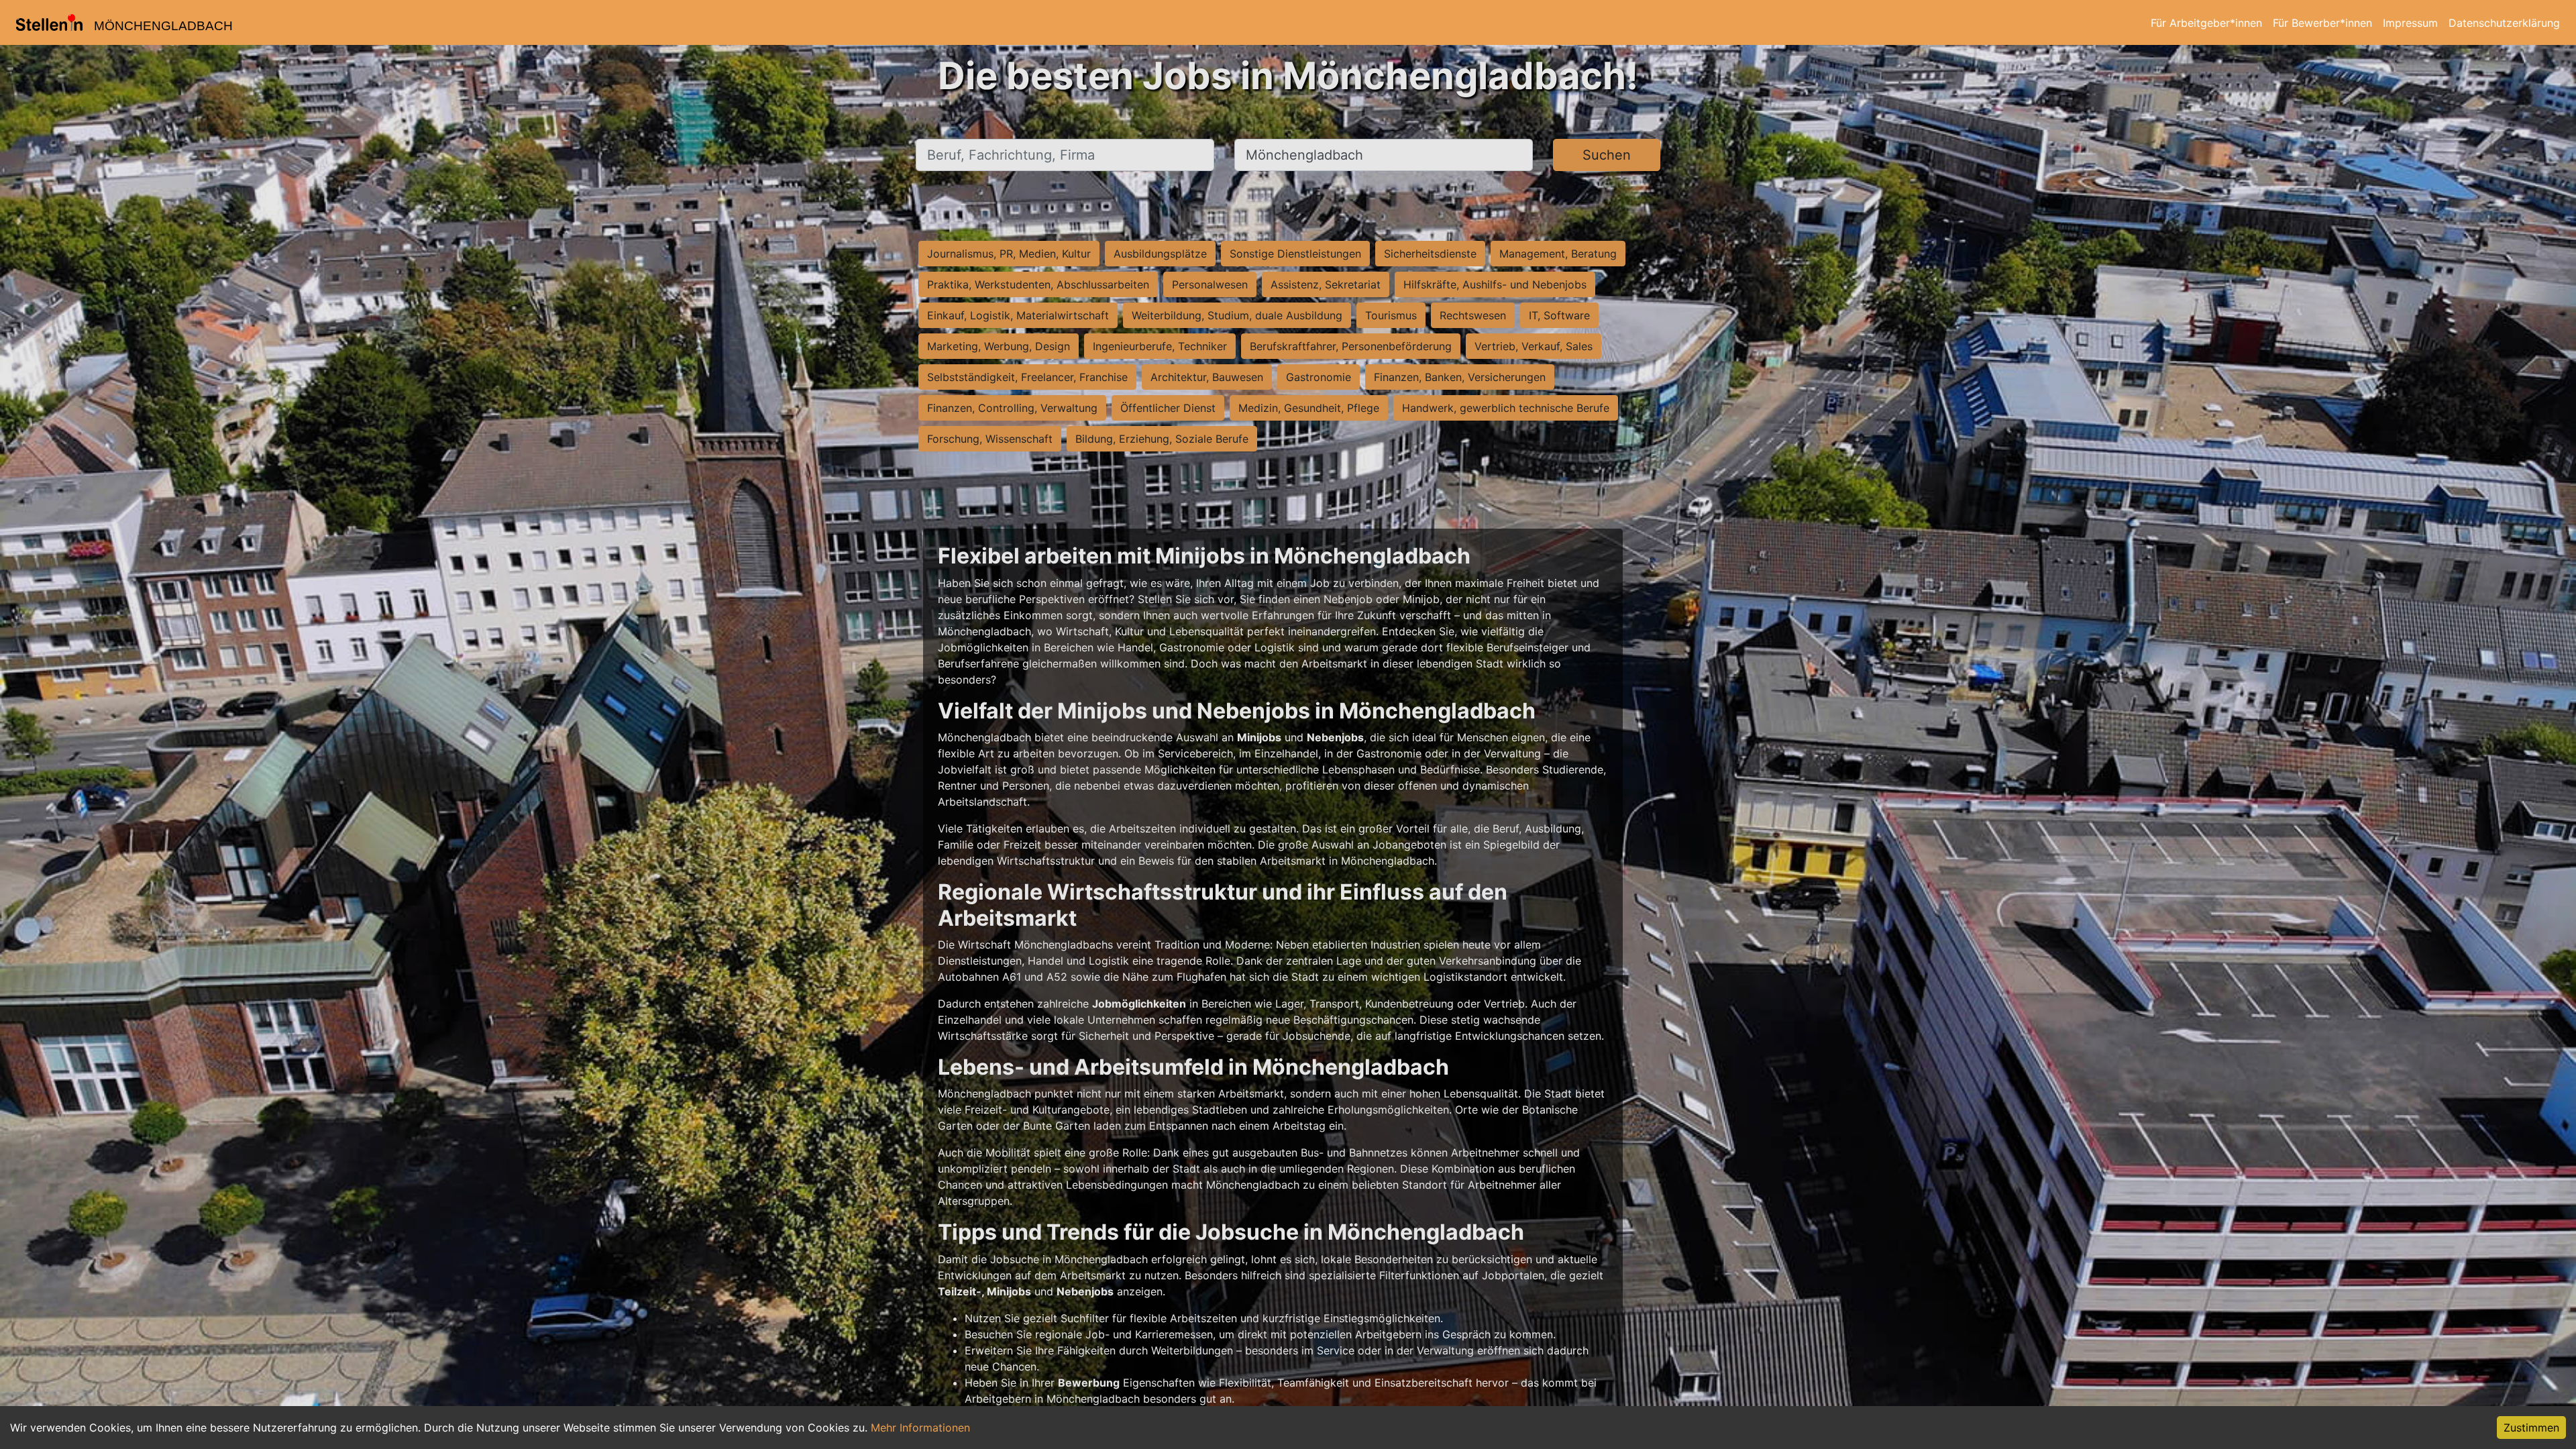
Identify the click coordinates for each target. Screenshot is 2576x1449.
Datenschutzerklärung (2504, 23)
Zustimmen (2531, 1428)
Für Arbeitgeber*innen (2206, 23)
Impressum (2410, 23)
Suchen (1607, 155)
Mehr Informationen (920, 1428)
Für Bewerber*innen (2322, 23)
